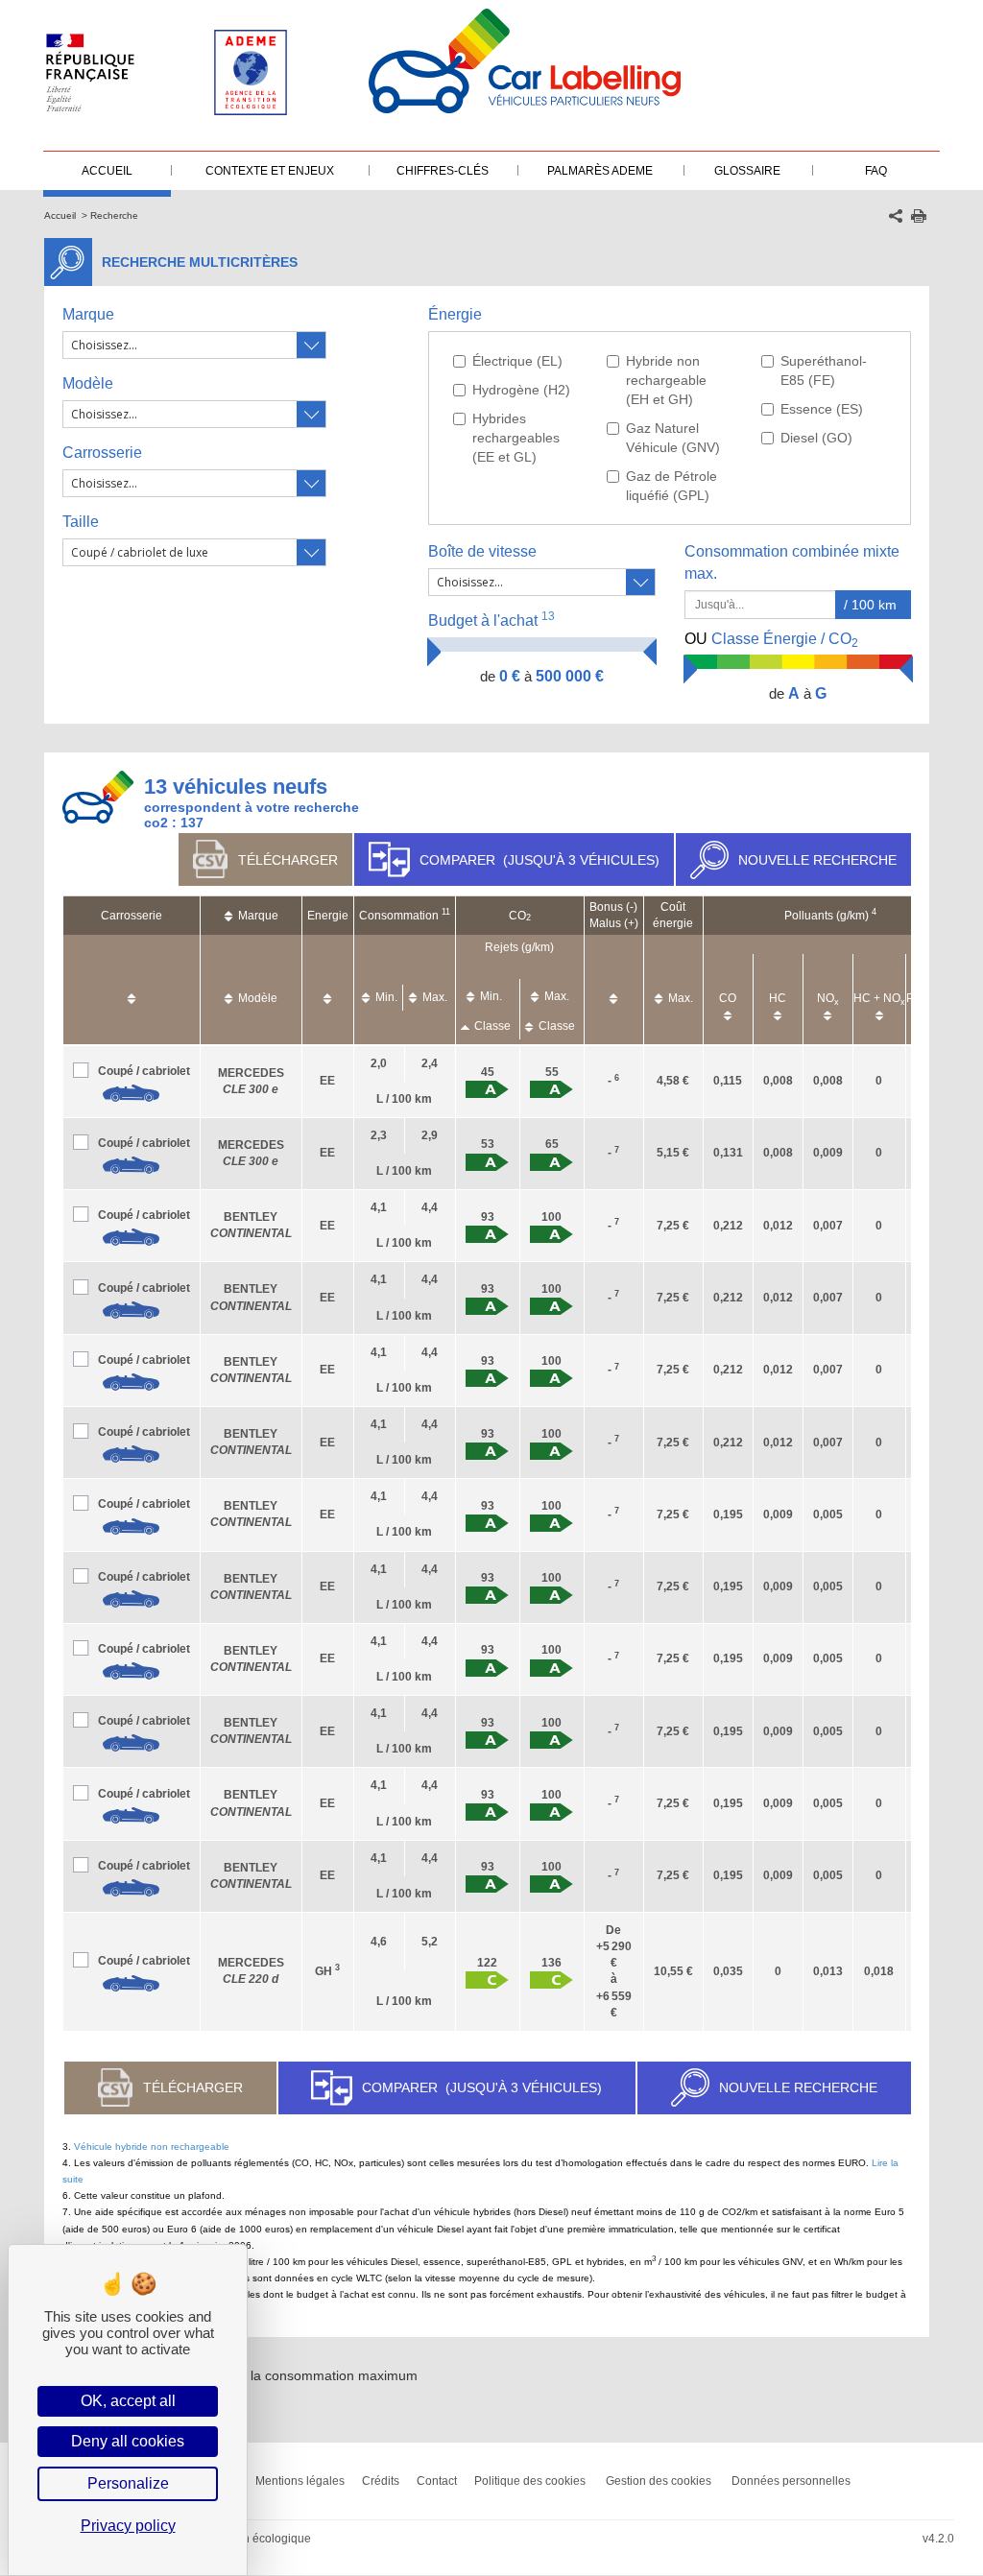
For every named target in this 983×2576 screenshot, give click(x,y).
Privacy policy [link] (128, 2526)
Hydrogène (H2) (521, 390)
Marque (88, 314)
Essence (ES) (822, 409)
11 (446, 912)
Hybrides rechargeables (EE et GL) (516, 438)
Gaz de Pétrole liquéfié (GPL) (671, 486)
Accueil (60, 215)
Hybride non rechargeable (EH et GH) (666, 380)
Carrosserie (102, 453)
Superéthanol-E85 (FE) (824, 370)
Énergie (455, 314)
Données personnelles (791, 2481)
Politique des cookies (530, 2481)
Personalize (128, 2483)
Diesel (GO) (816, 438)
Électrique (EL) (517, 361)
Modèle (88, 383)
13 (548, 616)
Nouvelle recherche (817, 860)
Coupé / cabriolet (144, 1071)
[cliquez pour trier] (132, 989)
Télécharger (288, 860)
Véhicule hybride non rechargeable (152, 2147)
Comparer (539, 860)
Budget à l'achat (491, 620)
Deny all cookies (128, 2441)
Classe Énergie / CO (771, 640)
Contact (437, 2481)
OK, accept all (128, 2401)
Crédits (381, 2481)
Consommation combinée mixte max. (792, 562)
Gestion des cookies (659, 2481)
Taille (81, 522)
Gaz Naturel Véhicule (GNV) (673, 438)
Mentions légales (300, 2481)
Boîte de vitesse (482, 551)
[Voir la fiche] (132, 1093)
